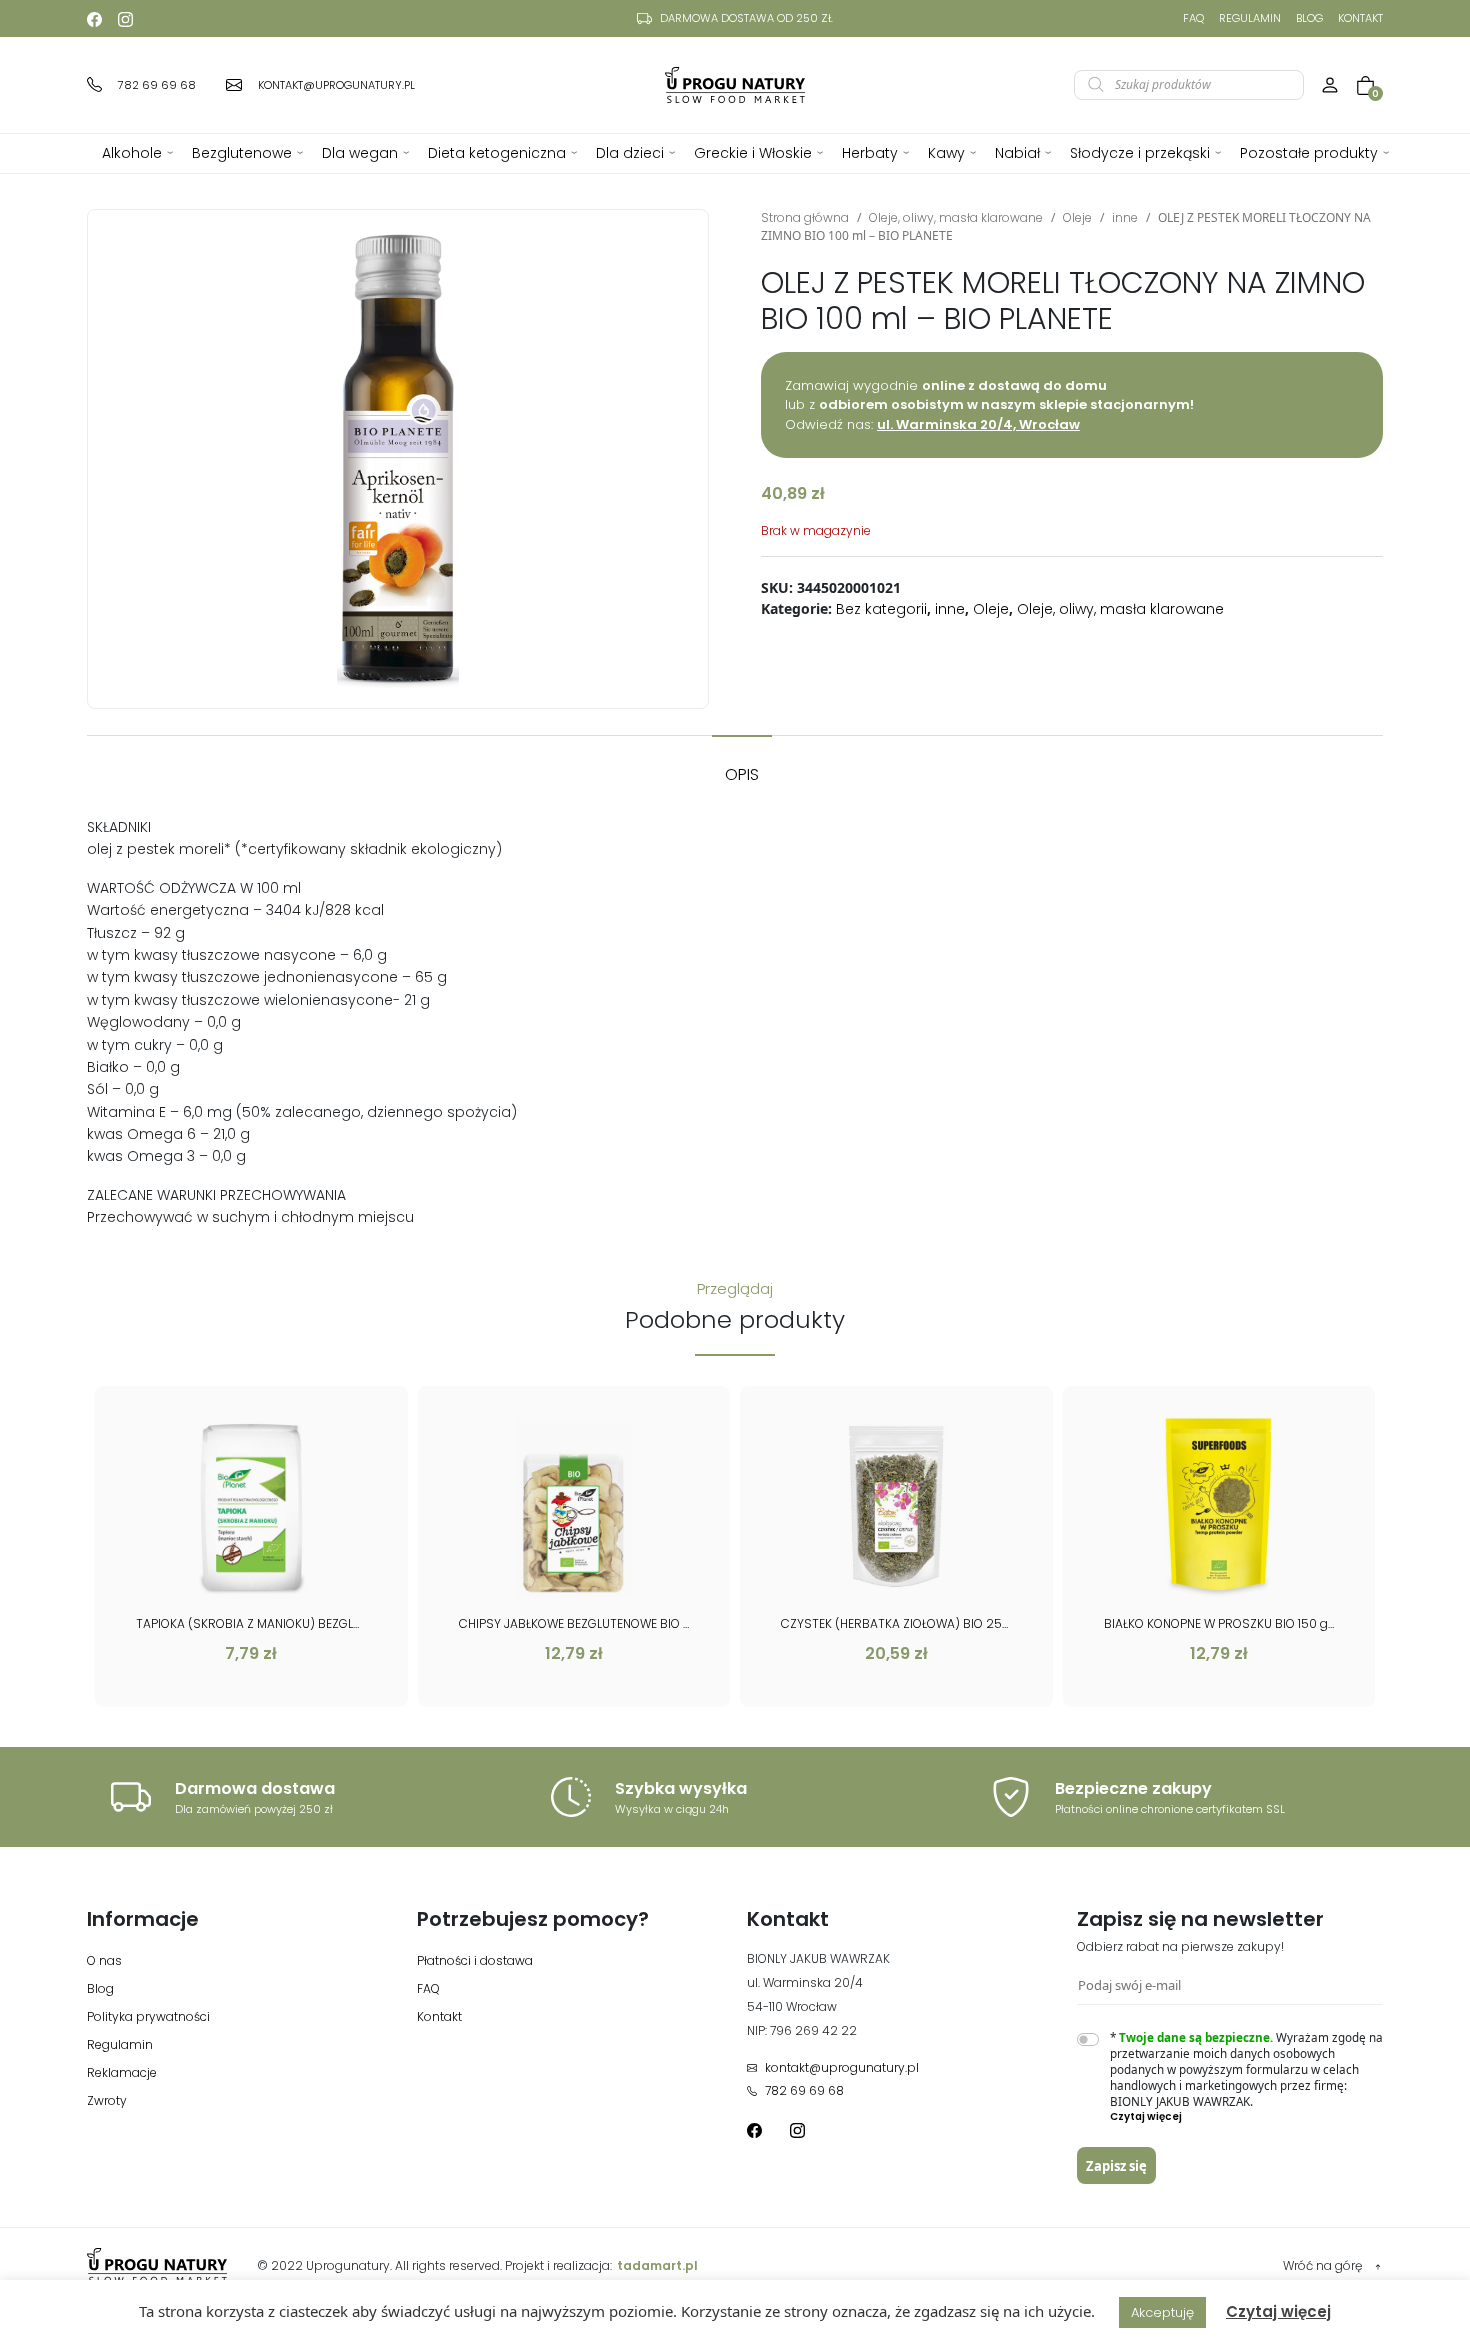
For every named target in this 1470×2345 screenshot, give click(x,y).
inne (1125, 217)
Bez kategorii (881, 609)
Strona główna (805, 217)
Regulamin (1250, 18)
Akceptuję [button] (1162, 2312)
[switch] (1088, 2039)
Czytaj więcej (1278, 2311)
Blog (1309, 18)
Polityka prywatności (148, 2016)
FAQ (1193, 18)
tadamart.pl (657, 2265)
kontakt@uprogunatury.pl (842, 2067)
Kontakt (1360, 18)
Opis (742, 774)
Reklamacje (122, 2072)
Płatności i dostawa (475, 1960)
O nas (104, 1960)
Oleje (1077, 217)
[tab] (742, 765)
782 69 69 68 (804, 2090)
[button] (1247, 2117)
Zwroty (107, 2100)
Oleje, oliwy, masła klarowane (956, 217)
